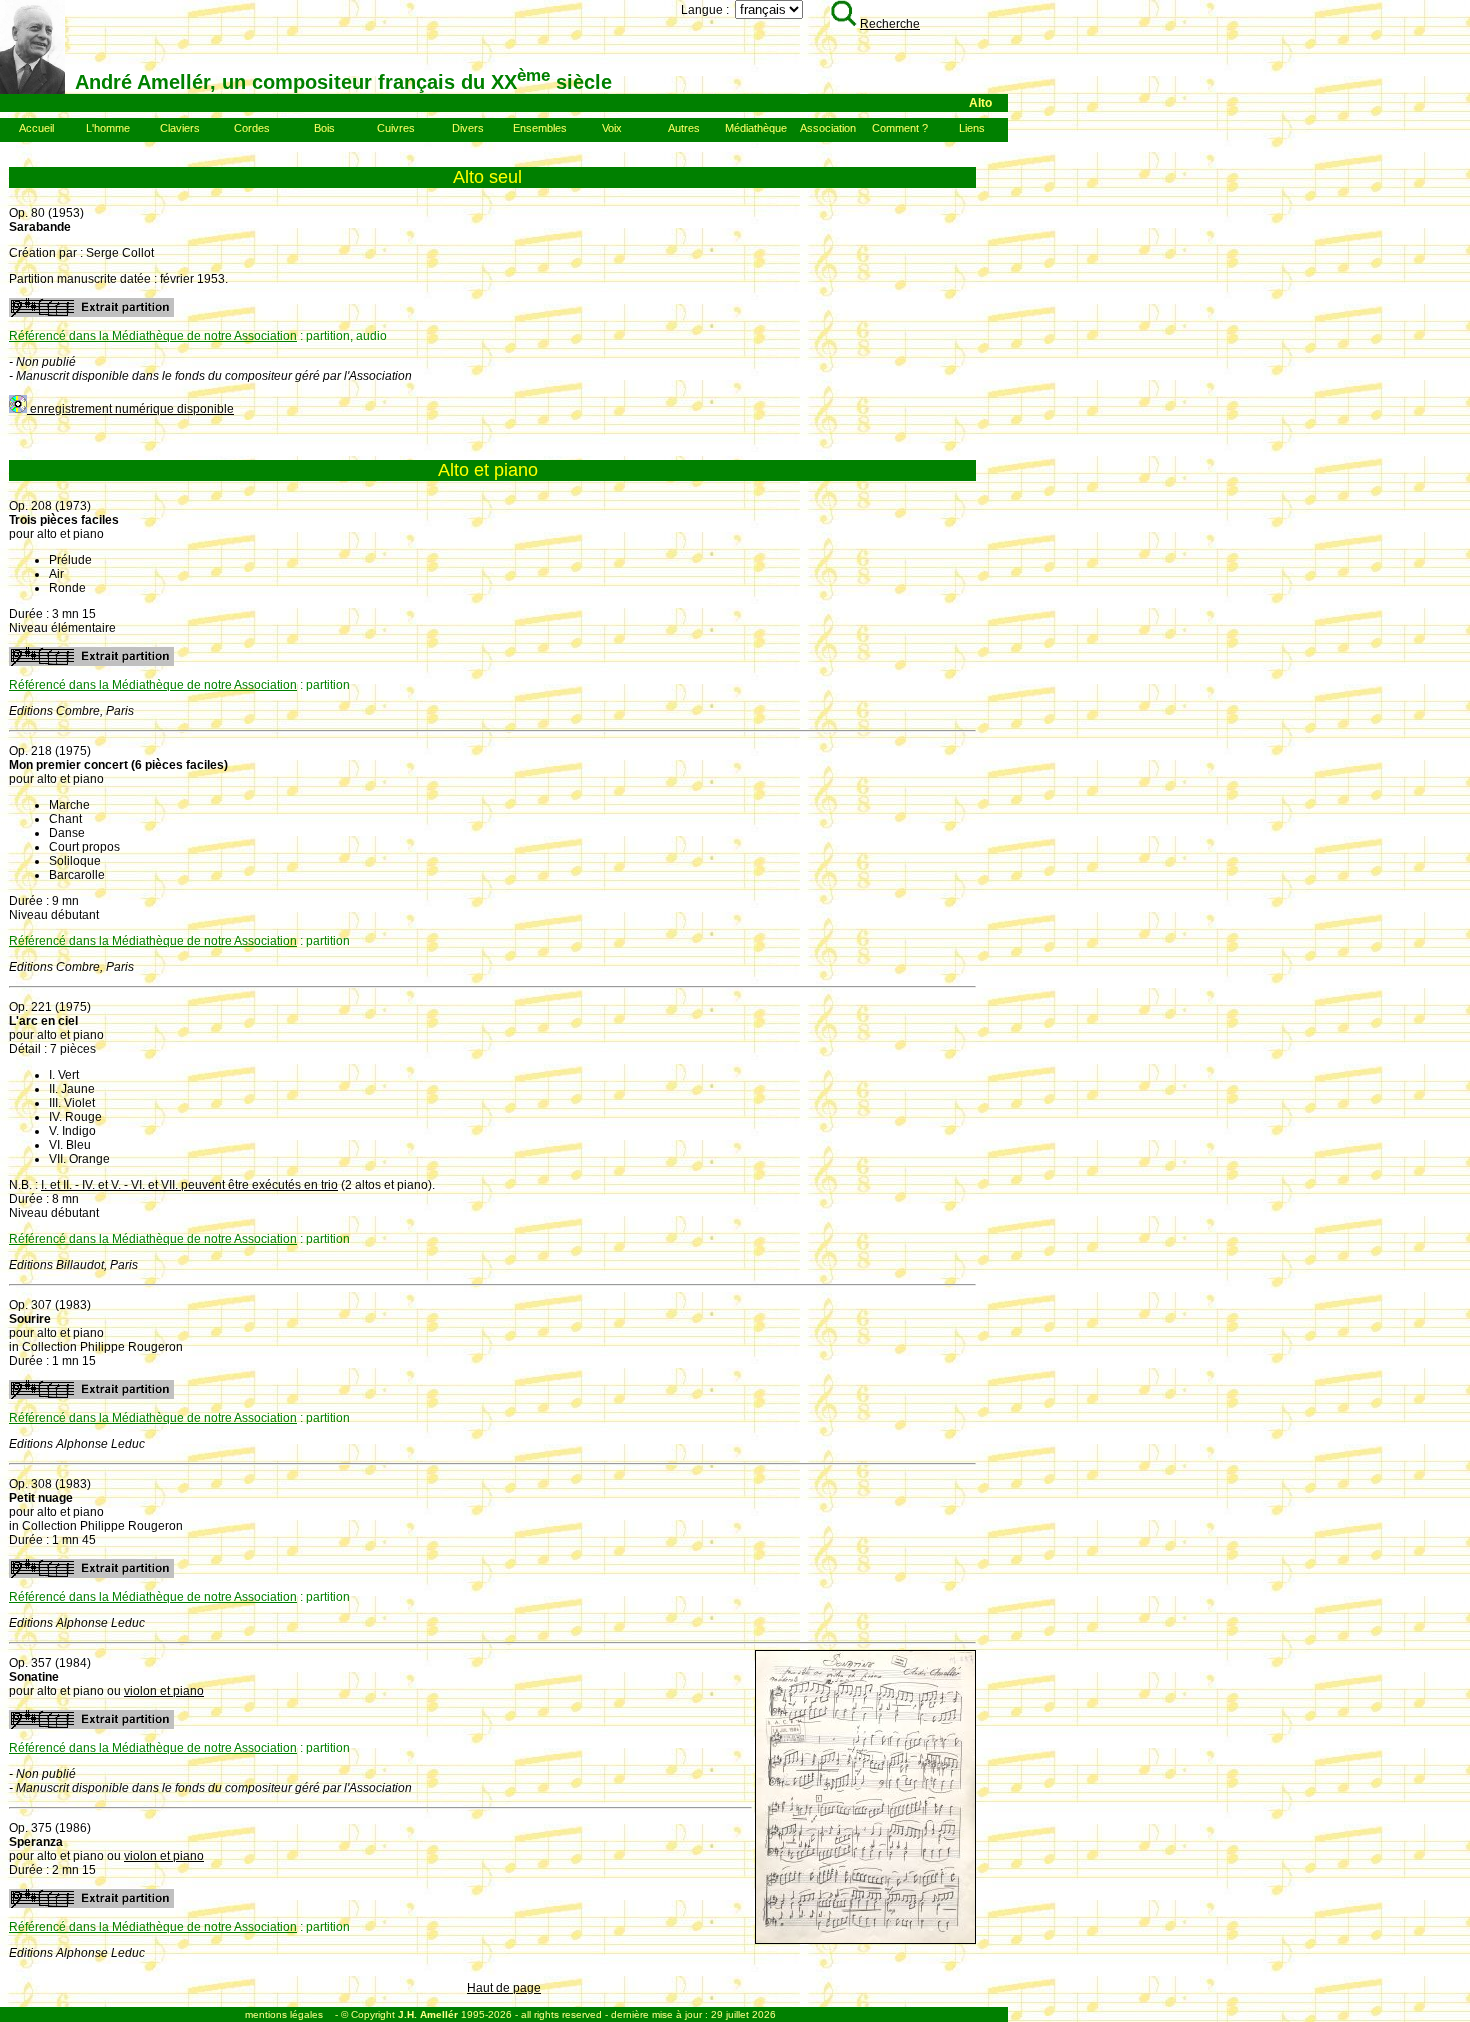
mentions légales (284, 2014)
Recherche (890, 24)
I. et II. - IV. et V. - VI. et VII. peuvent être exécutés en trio (189, 1185)
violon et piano (164, 1691)
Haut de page (504, 1988)
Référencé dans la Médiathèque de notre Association (153, 336)
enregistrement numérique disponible (130, 409)
